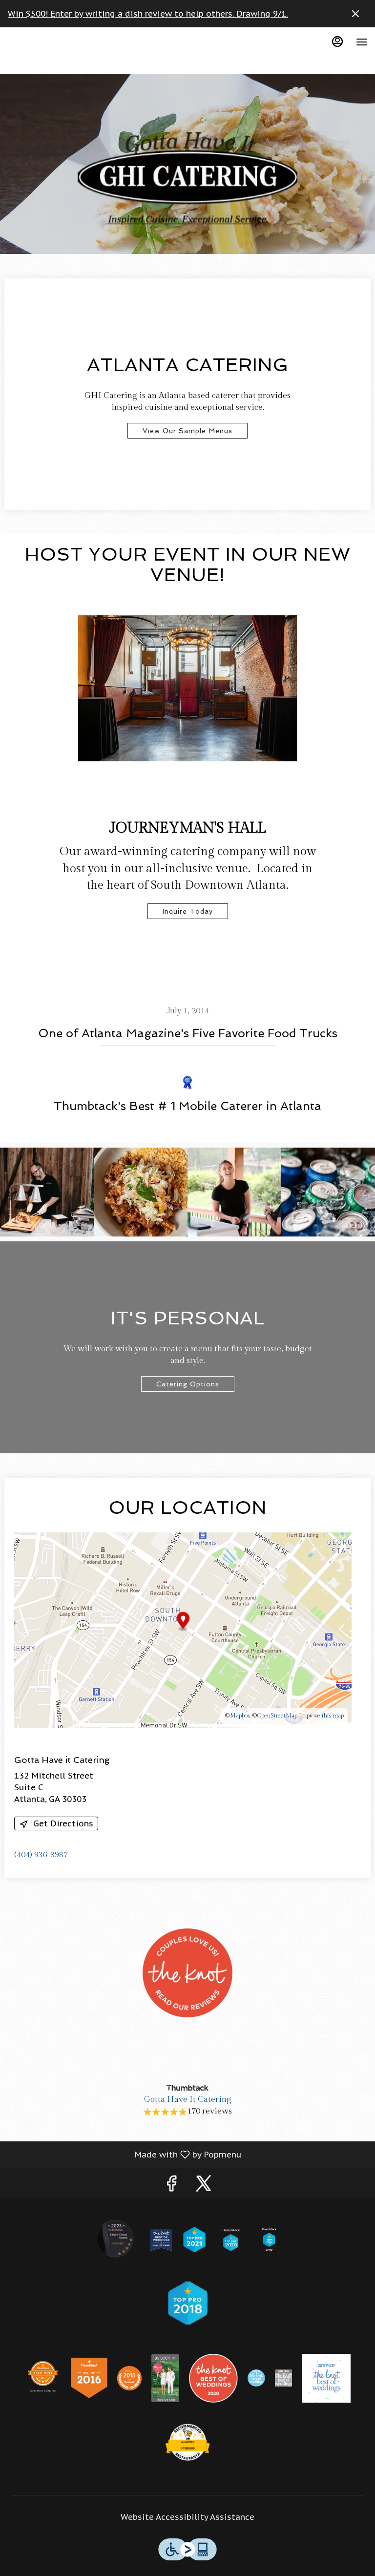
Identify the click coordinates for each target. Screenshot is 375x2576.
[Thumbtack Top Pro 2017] (43, 2377)
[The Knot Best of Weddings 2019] (256, 2377)
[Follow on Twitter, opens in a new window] (204, 2186)
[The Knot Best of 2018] (283, 2377)
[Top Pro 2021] (194, 2239)
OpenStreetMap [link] (277, 1716)
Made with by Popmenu (124, 2154)
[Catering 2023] (187, 2443)
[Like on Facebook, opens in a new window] (171, 2186)
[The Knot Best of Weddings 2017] (326, 2377)
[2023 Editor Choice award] (116, 2239)
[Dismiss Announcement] (355, 14)
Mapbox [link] (240, 1716)
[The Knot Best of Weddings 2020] (213, 2377)
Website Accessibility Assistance (187, 2517)
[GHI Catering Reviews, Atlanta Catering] (187, 2063)
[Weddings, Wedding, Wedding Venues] (187, 2031)
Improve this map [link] (321, 1716)
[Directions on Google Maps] (183, 1630)
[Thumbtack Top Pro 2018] (187, 2302)
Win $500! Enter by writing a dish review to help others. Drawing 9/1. (148, 14)
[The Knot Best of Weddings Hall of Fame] (161, 2239)
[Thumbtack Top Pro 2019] (269, 2239)
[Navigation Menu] (362, 42)
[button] (47, 1192)
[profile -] (337, 42)
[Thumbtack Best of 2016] (89, 2377)
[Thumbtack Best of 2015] (129, 2377)
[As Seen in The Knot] (166, 2377)
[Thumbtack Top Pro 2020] (231, 2239)
